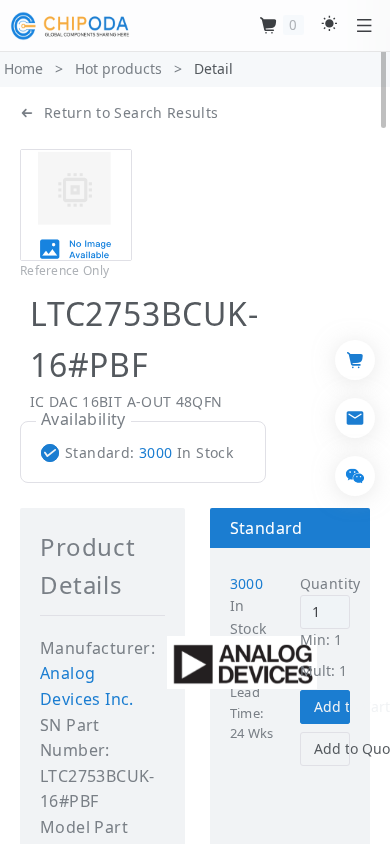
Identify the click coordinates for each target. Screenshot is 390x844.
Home (23, 68)
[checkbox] (141, 453)
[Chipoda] (70, 26)
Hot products (118, 68)
